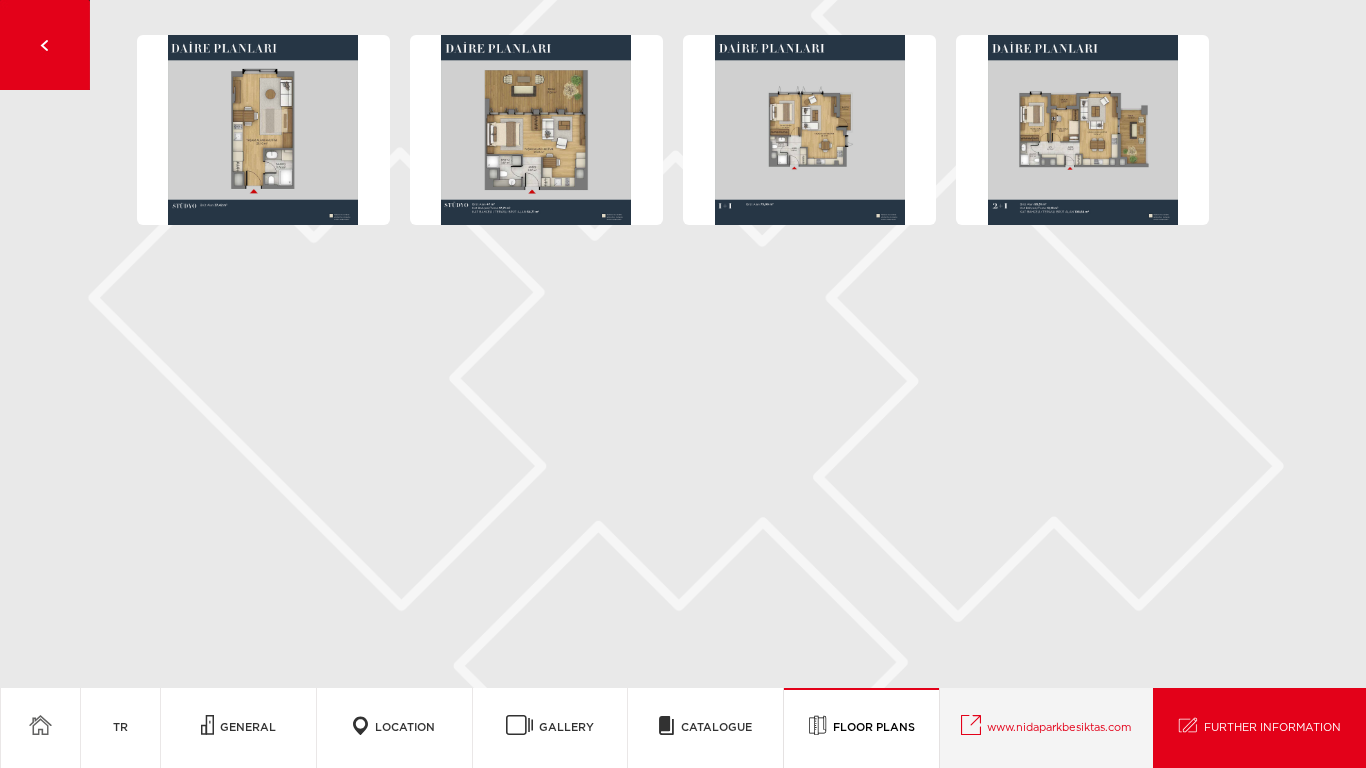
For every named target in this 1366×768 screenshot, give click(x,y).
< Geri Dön (45, 45)
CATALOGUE (713, 727)
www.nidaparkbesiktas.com (1056, 727)
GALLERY (563, 727)
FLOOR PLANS (871, 727)
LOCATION (402, 727)
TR (120, 727)
